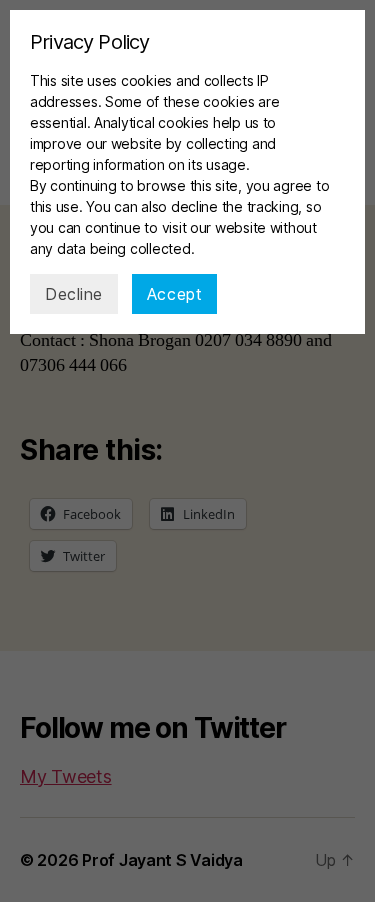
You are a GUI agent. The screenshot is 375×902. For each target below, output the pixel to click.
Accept (174, 294)
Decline (74, 294)
